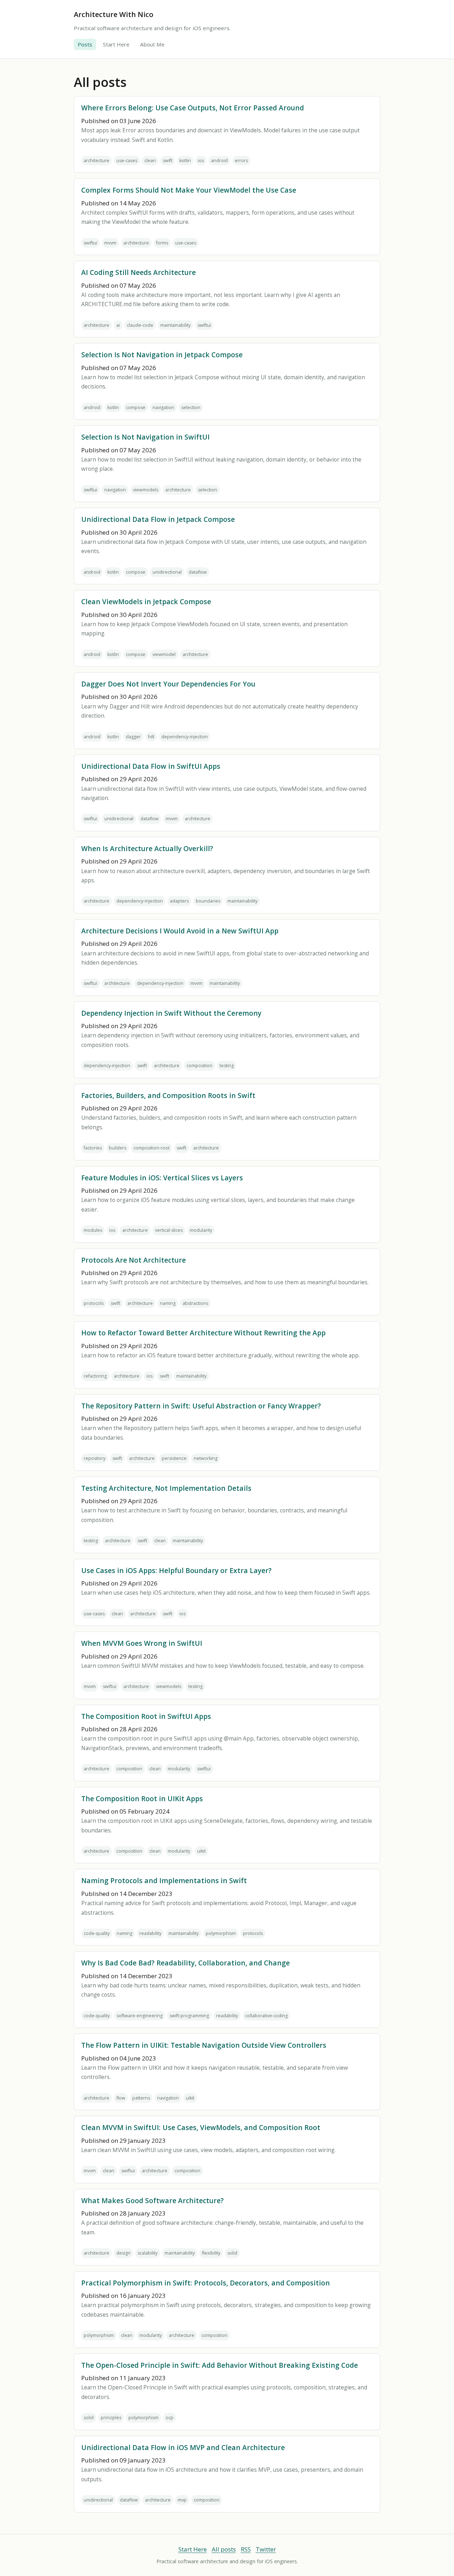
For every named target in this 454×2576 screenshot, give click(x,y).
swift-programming (189, 2016)
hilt (151, 737)
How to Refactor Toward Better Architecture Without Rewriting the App (203, 1333)
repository (95, 1458)
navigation (163, 407)
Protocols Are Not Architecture (134, 1260)
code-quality (97, 1933)
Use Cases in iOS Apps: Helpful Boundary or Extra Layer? (176, 1570)
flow (121, 2098)
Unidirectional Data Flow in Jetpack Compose (158, 519)
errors (241, 161)
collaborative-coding (266, 2016)
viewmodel (164, 654)
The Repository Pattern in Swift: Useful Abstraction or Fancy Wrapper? (201, 1406)
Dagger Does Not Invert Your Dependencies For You (168, 684)
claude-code (140, 325)
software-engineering (140, 2016)
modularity (201, 1230)
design (123, 2253)
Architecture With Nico (113, 14)
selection (191, 407)
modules (93, 1230)
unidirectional (167, 572)
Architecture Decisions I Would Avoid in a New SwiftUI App (180, 931)
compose (136, 407)
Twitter (266, 2549)
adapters (179, 901)
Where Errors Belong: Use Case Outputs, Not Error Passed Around (193, 108)
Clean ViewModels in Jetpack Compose (146, 602)
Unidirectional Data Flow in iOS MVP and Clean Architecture (183, 2447)
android (219, 161)
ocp (170, 2418)
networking (206, 1458)
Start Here (116, 44)
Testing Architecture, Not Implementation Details (166, 1488)
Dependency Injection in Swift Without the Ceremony (171, 1013)
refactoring (95, 1376)
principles (111, 2418)
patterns (141, 2098)
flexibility (211, 2253)
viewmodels (146, 490)
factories (93, 1148)
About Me (152, 44)
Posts (85, 44)
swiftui (90, 243)
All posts (224, 2549)
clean (150, 161)
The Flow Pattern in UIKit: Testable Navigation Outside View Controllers (204, 2045)
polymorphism (221, 1933)
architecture (96, 161)
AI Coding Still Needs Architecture (139, 272)
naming (168, 1303)
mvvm (110, 243)
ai (118, 325)
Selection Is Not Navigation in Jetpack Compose (162, 355)
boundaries (208, 901)
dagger (133, 737)
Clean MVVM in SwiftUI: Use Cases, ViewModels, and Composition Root (201, 2127)
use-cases (127, 161)
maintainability (175, 325)
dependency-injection (185, 737)
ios (201, 161)
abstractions (195, 1303)
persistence (174, 1458)
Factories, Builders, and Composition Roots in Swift (168, 1095)
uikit (201, 1851)
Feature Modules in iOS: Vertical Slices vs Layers (162, 1178)
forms (162, 243)
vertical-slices (169, 1230)
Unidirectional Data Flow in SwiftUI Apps (151, 766)
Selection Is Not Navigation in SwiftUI (145, 437)
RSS (246, 2549)
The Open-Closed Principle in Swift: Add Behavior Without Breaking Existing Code (220, 2365)
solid (232, 2253)
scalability (148, 2253)
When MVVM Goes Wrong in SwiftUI (142, 1643)
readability (150, 1933)
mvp (182, 2500)
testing (227, 1066)
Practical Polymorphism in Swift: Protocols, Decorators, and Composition (206, 2283)
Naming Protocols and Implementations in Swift (164, 1880)
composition (200, 1066)
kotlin (185, 161)
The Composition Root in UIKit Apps (142, 1799)
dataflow (198, 572)
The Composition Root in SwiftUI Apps (146, 1716)
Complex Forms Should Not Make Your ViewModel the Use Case (189, 190)
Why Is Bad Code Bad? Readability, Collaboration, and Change (186, 1963)
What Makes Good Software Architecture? (153, 2200)
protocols (94, 1303)
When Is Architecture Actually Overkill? (147, 848)
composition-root (151, 1148)
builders (118, 1148)
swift (168, 161)
